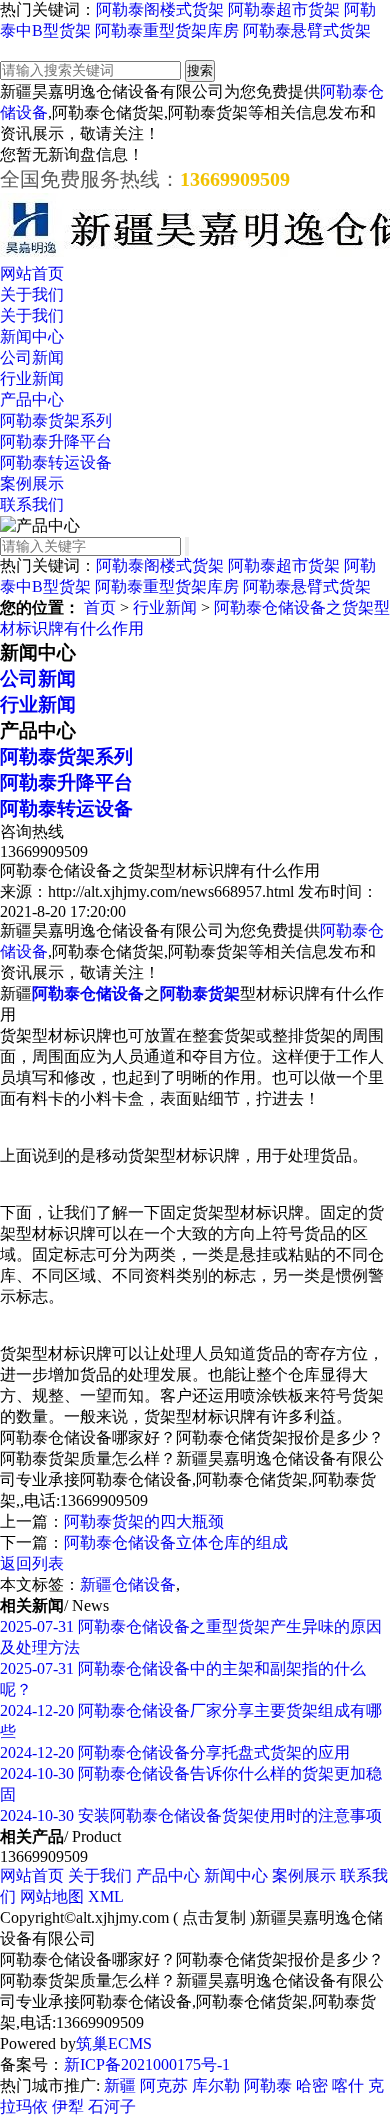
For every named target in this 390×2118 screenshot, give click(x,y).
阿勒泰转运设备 (56, 462)
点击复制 (214, 1917)
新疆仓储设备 (128, 1584)
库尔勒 (216, 2085)
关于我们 (32, 294)
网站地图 (52, 1896)
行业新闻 (32, 378)
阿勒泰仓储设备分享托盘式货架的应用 (175, 1752)
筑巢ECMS (114, 2043)
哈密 (312, 2085)
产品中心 (32, 399)
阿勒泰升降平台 (56, 441)
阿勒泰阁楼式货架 (160, 9)
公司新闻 (32, 357)
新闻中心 (32, 336)
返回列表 (32, 1563)
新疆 (120, 2085)
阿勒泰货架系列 (56, 420)
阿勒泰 (268, 2085)
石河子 (112, 2106)
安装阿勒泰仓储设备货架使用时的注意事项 (191, 1815)
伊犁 (68, 2106)
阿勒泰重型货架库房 (167, 30)
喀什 (348, 2085)
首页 (100, 607)
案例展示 (32, 483)
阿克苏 (164, 2085)
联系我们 (32, 504)
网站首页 (32, 273)
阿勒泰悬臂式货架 (307, 30)
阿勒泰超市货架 (284, 9)
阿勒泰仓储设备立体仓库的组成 (176, 1542)
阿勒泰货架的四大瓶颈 (144, 1521)
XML (106, 1896)
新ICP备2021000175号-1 (147, 2064)
